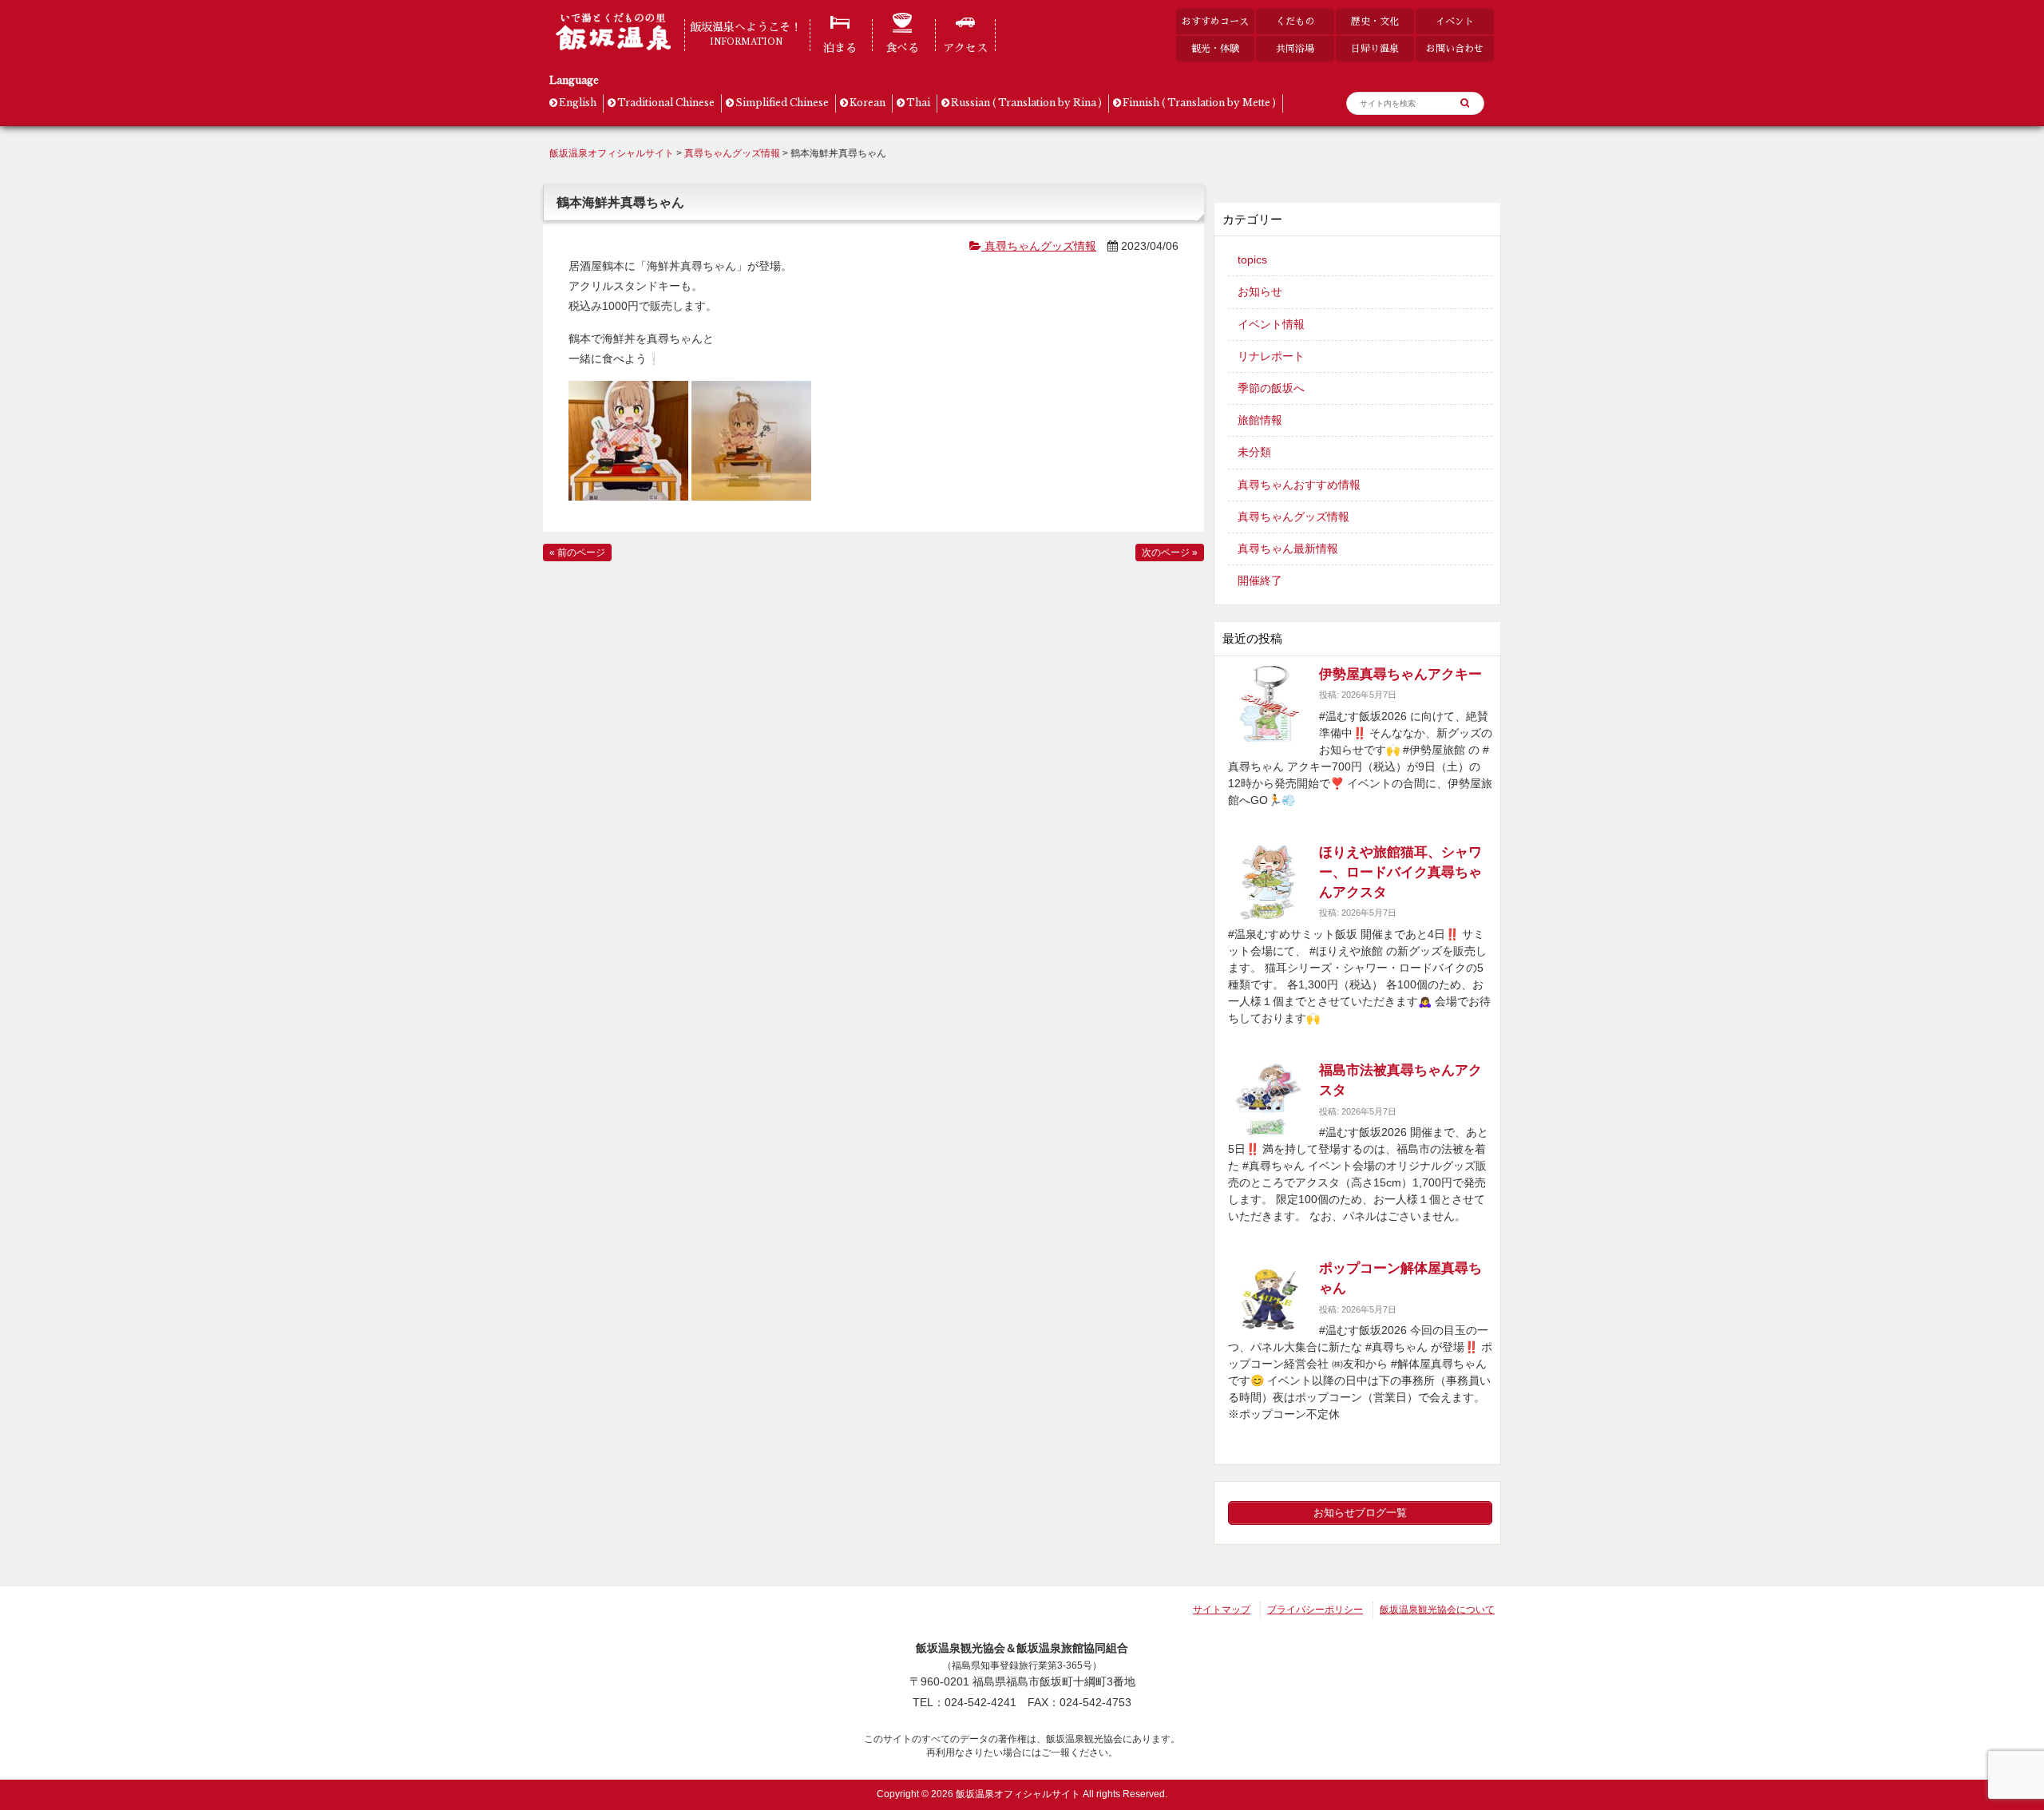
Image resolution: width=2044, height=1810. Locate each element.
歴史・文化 (1375, 21)
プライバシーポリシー (1315, 1610)
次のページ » (1170, 553)
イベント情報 (1271, 324)
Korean (868, 103)
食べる (902, 48)
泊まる (840, 48)
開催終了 (1260, 580)
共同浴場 (1295, 48)
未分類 (1254, 452)
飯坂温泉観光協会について (1437, 1610)
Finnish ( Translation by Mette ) (1199, 103)
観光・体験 (1215, 48)
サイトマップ (1222, 1610)
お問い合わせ (1455, 48)
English (578, 103)
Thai (918, 103)
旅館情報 (1260, 420)
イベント (1455, 21)
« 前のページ (577, 553)
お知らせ (1260, 291)
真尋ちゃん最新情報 (1288, 549)
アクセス (965, 48)
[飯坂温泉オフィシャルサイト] (613, 46)
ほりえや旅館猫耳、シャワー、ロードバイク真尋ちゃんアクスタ (1400, 872)
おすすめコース (1215, 21)
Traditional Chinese (666, 103)
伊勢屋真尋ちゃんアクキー (1400, 674)
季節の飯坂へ (1271, 388)
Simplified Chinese (782, 103)
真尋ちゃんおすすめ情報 (1299, 485)
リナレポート (1271, 356)
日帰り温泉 (1375, 48)
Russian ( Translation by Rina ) (1026, 103)
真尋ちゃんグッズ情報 (1039, 246)
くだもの (1295, 21)
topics (1252, 259)
